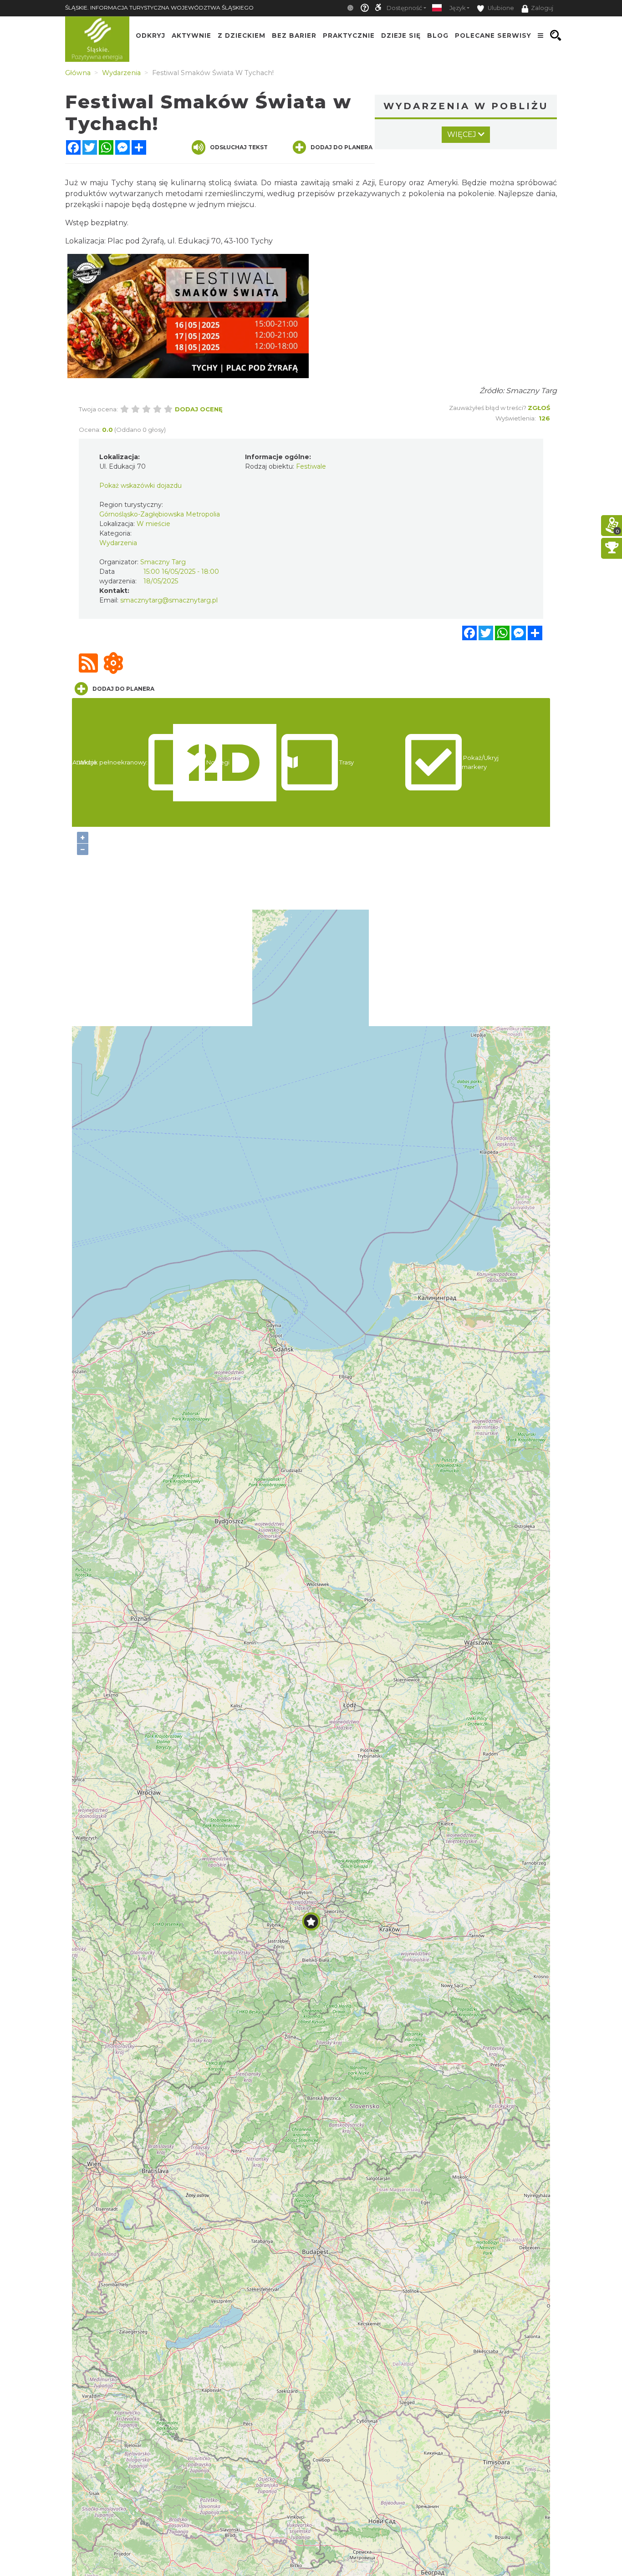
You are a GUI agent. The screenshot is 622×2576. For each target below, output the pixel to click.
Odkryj (150, 35)
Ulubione (500, 8)
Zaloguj (542, 8)
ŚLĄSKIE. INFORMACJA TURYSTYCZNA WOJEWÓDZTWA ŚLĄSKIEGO (159, 8)
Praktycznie (349, 35)
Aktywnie (191, 35)
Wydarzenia (118, 543)
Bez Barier (294, 35)
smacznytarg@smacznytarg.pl (169, 600)
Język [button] (457, 8)
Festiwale (311, 466)
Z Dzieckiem (242, 35)
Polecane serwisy (493, 35)
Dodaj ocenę (199, 409)
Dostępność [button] (404, 8)
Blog (438, 35)
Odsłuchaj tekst (239, 147)
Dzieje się (401, 35)
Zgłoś (539, 408)
